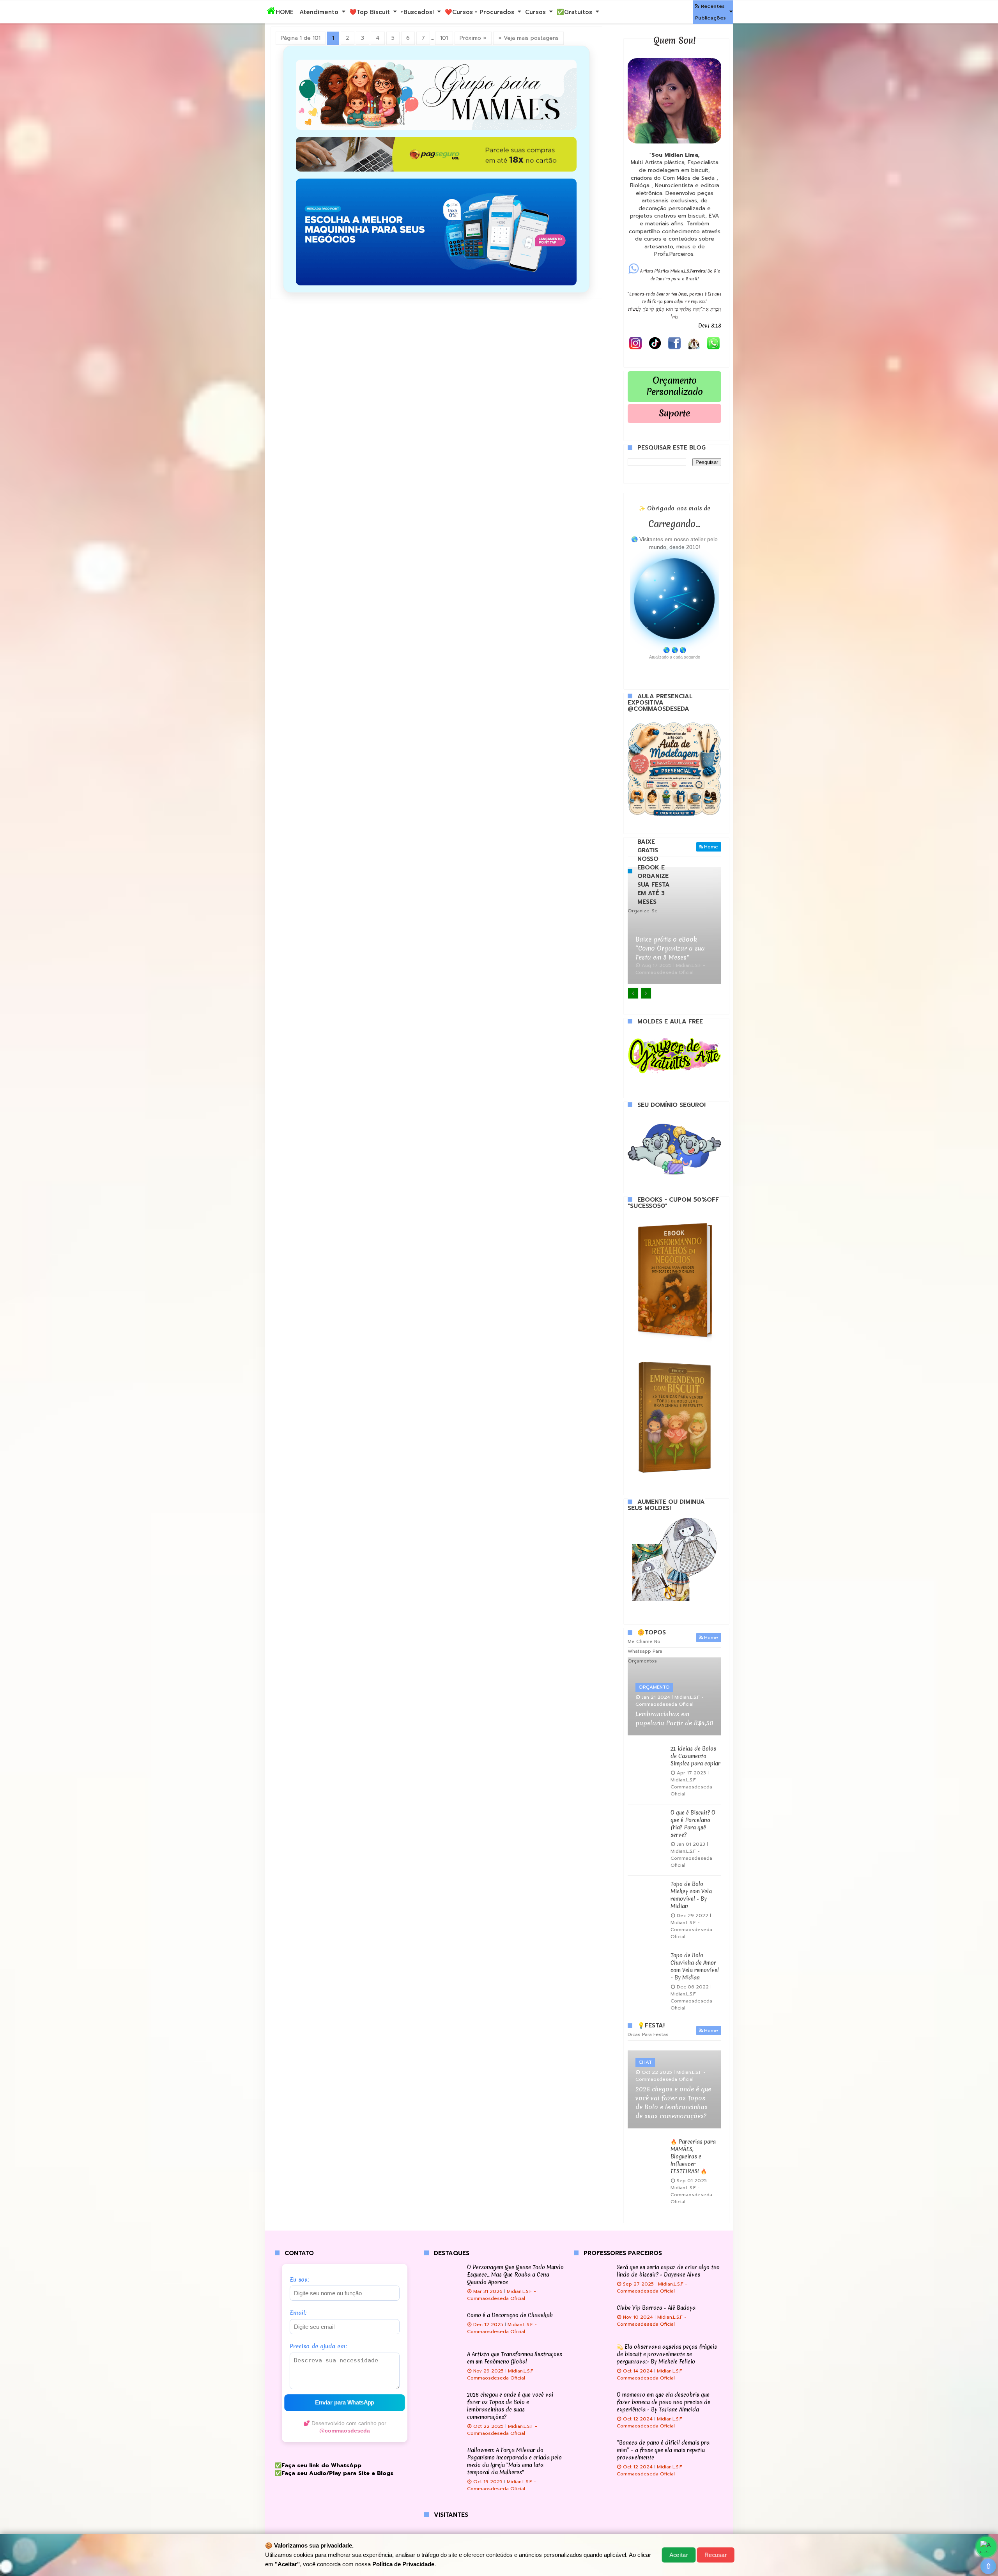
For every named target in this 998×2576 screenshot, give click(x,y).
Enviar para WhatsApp (345, 2403)
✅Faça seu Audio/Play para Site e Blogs (334, 2473)
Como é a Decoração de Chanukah (510, 2315)
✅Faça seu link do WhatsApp (318, 2465)
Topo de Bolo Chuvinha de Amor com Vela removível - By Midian (695, 1966)
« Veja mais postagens (528, 38)
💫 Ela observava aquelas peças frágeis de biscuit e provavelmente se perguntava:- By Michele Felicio (667, 2354)
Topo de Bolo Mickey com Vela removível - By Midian (691, 1895)
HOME (285, 12)
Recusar (715, 2555)
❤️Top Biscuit (370, 12)
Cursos (535, 12)
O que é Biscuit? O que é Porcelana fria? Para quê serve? (693, 1824)
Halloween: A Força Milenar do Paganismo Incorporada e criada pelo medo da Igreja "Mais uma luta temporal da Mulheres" (514, 2461)
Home (711, 847)
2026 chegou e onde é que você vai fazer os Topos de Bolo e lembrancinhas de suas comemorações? (673, 2102)
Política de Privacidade (403, 2564)
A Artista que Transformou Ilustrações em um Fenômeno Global (515, 2358)
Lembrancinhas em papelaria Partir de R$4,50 (674, 1718)
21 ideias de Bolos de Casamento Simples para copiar (695, 1756)
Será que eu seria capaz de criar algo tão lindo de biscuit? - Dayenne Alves (668, 2271)
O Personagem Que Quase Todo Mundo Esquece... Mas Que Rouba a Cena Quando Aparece (515, 2275)
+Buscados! (417, 12)
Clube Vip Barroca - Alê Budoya (656, 2308)
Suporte (674, 413)
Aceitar (679, 2555)
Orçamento (654, 1687)
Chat (645, 2062)
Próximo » (473, 38)
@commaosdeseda (345, 2431)
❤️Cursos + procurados (480, 12)
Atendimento (319, 12)
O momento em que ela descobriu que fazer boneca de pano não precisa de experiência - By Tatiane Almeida (664, 2402)
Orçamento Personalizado (675, 386)
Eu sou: (300, 2280)
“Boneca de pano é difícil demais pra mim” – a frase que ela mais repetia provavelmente (663, 2450)
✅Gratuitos (574, 12)
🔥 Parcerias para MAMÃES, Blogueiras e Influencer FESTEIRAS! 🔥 (693, 2156)
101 (444, 38)
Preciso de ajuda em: (319, 2347)
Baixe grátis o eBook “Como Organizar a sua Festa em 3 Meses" (670, 948)
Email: (298, 2313)
